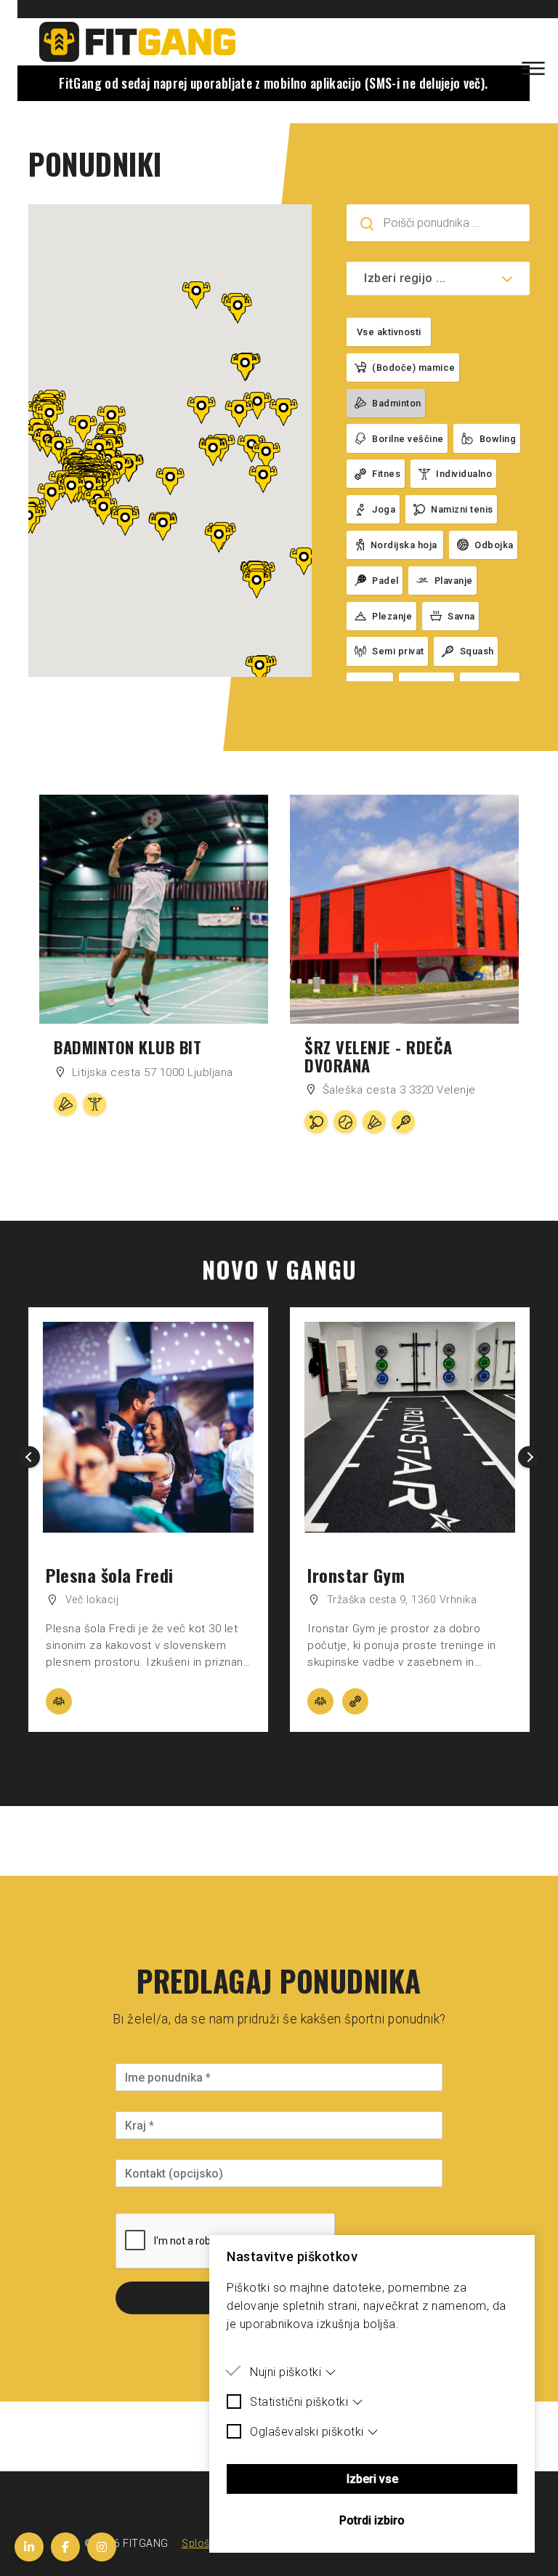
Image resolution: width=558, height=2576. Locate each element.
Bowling (498, 439)
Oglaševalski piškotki (307, 2432)
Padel (385, 581)
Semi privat (398, 651)
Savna (461, 616)
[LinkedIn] (29, 2547)
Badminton (397, 403)
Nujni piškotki (286, 2372)
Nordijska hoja (404, 545)
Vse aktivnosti (389, 332)
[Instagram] (102, 2547)
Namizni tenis (462, 509)
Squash (477, 651)
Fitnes (386, 474)
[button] (125, 522)
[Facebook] (65, 2547)
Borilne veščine (408, 439)
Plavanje (454, 581)
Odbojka (494, 545)
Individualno (464, 474)
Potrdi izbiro (372, 2520)
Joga (384, 509)
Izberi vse (372, 2479)
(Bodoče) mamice (414, 368)
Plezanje (392, 616)
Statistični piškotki (299, 2402)
